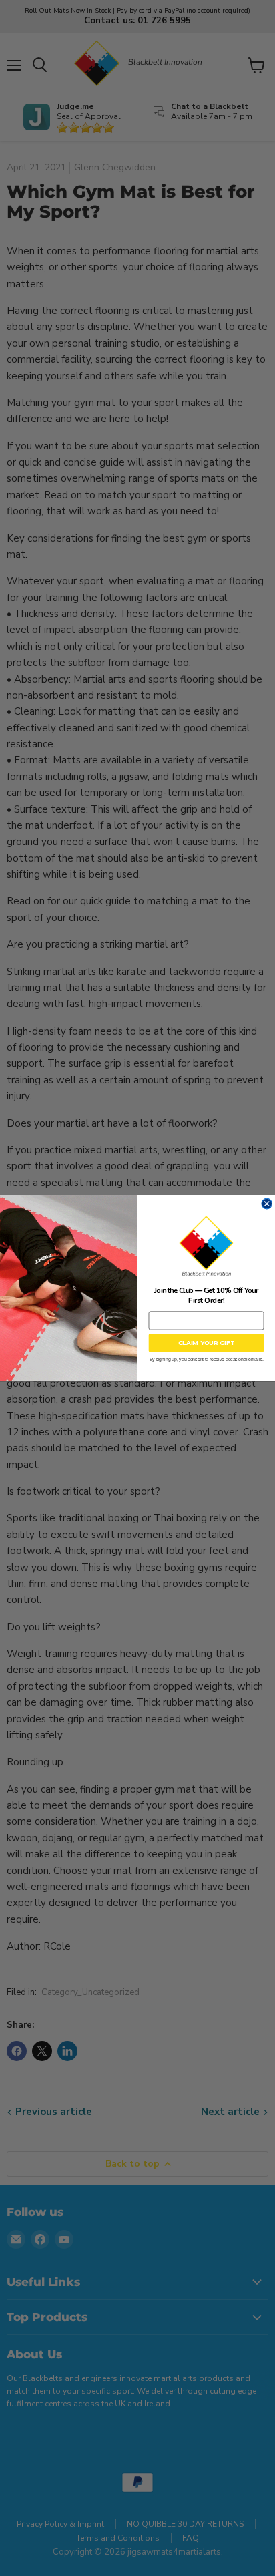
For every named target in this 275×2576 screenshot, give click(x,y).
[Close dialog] (267, 1204)
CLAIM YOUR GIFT (207, 1342)
